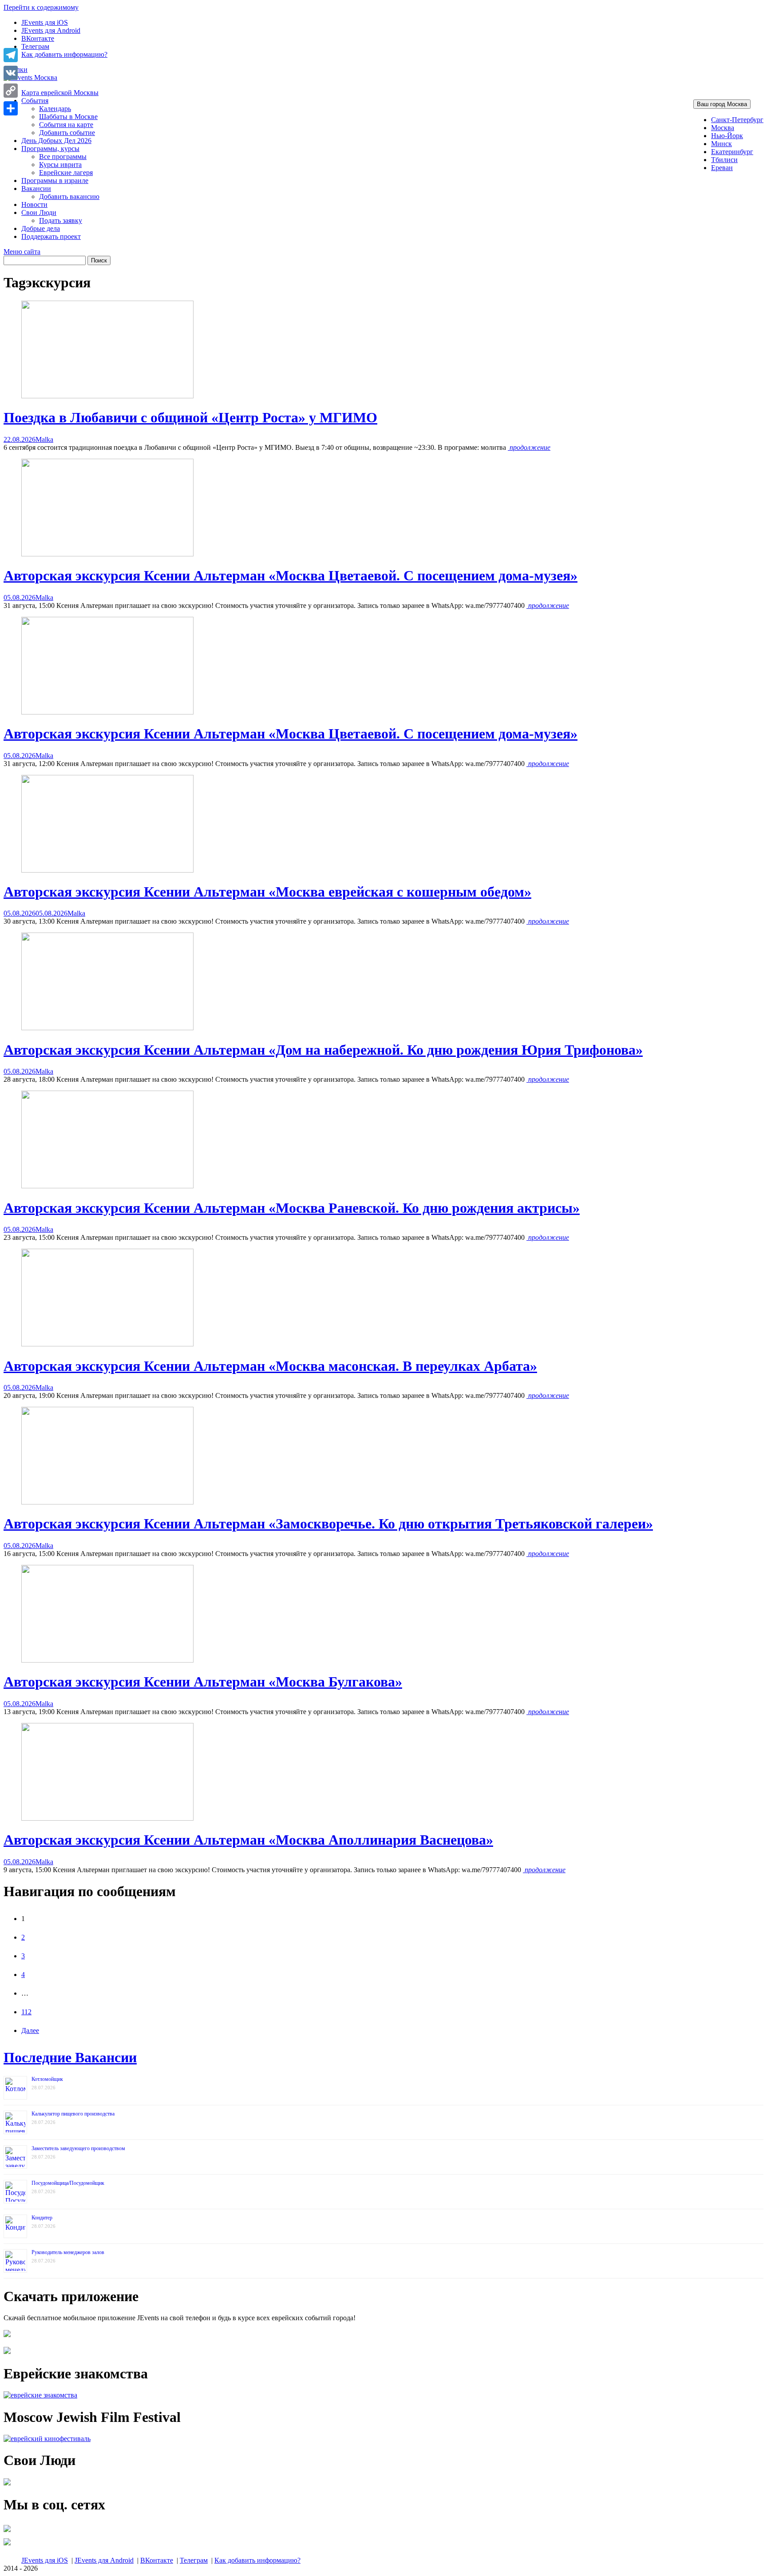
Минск (722, 144)
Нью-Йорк (727, 136)
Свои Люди (39, 212)
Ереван (722, 168)
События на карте (66, 125)
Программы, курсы (50, 149)
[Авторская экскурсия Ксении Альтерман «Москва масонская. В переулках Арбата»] (107, 1344)
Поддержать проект (51, 236)
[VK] (11, 73)
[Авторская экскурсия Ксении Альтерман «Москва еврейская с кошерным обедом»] (107, 870)
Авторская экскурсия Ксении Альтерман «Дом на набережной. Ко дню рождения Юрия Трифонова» (323, 1050)
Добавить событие (67, 133)
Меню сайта (22, 252)
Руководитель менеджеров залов (68, 2252)
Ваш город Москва (722, 104)
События (35, 101)
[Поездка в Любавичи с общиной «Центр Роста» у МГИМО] (107, 396)
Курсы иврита (60, 165)
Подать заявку (61, 220)
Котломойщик (47, 2079)
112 (26, 2012)
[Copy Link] (11, 91)
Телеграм (35, 46)
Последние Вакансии (70, 2057)
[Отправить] (11, 108)
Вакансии (36, 189)
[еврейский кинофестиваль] (47, 2439)
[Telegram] (11, 55)
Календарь (55, 109)
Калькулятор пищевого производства (73, 2114)
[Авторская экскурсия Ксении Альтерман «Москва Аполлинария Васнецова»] (107, 1818)
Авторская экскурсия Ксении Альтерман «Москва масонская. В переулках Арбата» (270, 1366)
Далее (30, 2030)
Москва (723, 128)
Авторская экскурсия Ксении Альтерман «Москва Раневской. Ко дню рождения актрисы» (292, 1208)
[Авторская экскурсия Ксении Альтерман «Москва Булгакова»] (107, 1660)
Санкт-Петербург (737, 120)
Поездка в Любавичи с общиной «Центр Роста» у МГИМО (190, 417)
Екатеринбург (732, 152)
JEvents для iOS (45, 22)
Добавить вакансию (69, 196)
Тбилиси (724, 160)
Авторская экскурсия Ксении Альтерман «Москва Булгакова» (203, 1682)
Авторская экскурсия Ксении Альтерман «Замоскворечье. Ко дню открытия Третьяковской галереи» (328, 1524)
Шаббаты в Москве (68, 117)
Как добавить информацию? (64, 54)
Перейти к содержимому (41, 7)
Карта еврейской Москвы (60, 93)
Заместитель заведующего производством (78, 2148)
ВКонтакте (38, 38)
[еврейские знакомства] (40, 2395)
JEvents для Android (51, 30)
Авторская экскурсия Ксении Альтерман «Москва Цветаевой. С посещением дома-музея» (291, 576)
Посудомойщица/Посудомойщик (68, 2183)
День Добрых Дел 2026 (56, 141)
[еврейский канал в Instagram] (7, 2545)
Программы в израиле (55, 181)
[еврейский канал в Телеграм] (7, 2532)
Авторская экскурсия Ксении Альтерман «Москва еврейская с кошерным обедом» (267, 892)
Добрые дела (41, 228)
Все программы (63, 157)
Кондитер (42, 2218)
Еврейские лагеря (66, 173)
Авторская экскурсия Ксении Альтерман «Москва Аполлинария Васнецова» (248, 1840)
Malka (44, 439)
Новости (34, 204)
